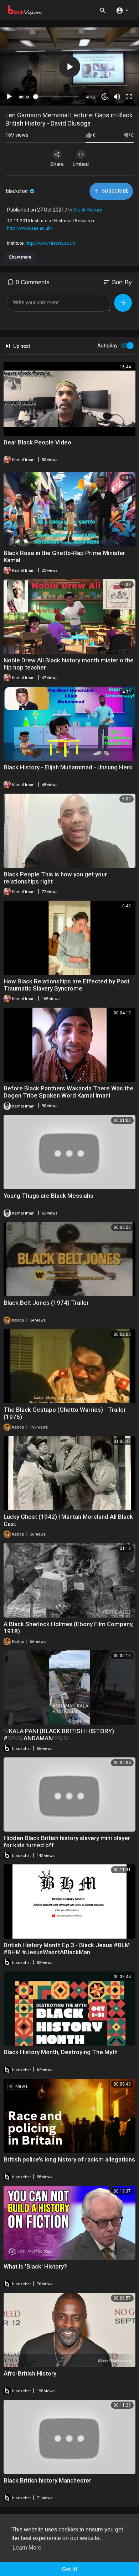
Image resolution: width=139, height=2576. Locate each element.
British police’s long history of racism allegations (69, 2159)
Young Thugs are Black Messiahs (48, 1196)
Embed (81, 164)
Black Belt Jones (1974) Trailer (46, 1303)
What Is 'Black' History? (35, 2266)
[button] (122, 10)
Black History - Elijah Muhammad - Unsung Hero (68, 767)
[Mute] (117, 97)
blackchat (17, 191)
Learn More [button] (27, 2548)
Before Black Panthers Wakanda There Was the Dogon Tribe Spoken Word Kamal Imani (68, 1092)
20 (105, 97)
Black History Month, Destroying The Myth (61, 2052)
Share (57, 164)
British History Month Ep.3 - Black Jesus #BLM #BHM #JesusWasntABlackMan (67, 1949)
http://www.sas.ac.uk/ (30, 228)
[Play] (9, 97)
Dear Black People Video (37, 442)
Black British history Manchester (47, 2480)
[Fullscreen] (129, 97)
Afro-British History (30, 2373)
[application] (69, 67)
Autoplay (107, 346)
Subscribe (115, 191)
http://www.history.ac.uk (50, 243)
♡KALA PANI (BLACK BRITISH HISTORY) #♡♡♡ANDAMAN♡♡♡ (59, 1735)
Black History (88, 210)
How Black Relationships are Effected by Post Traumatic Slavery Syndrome (66, 985)
